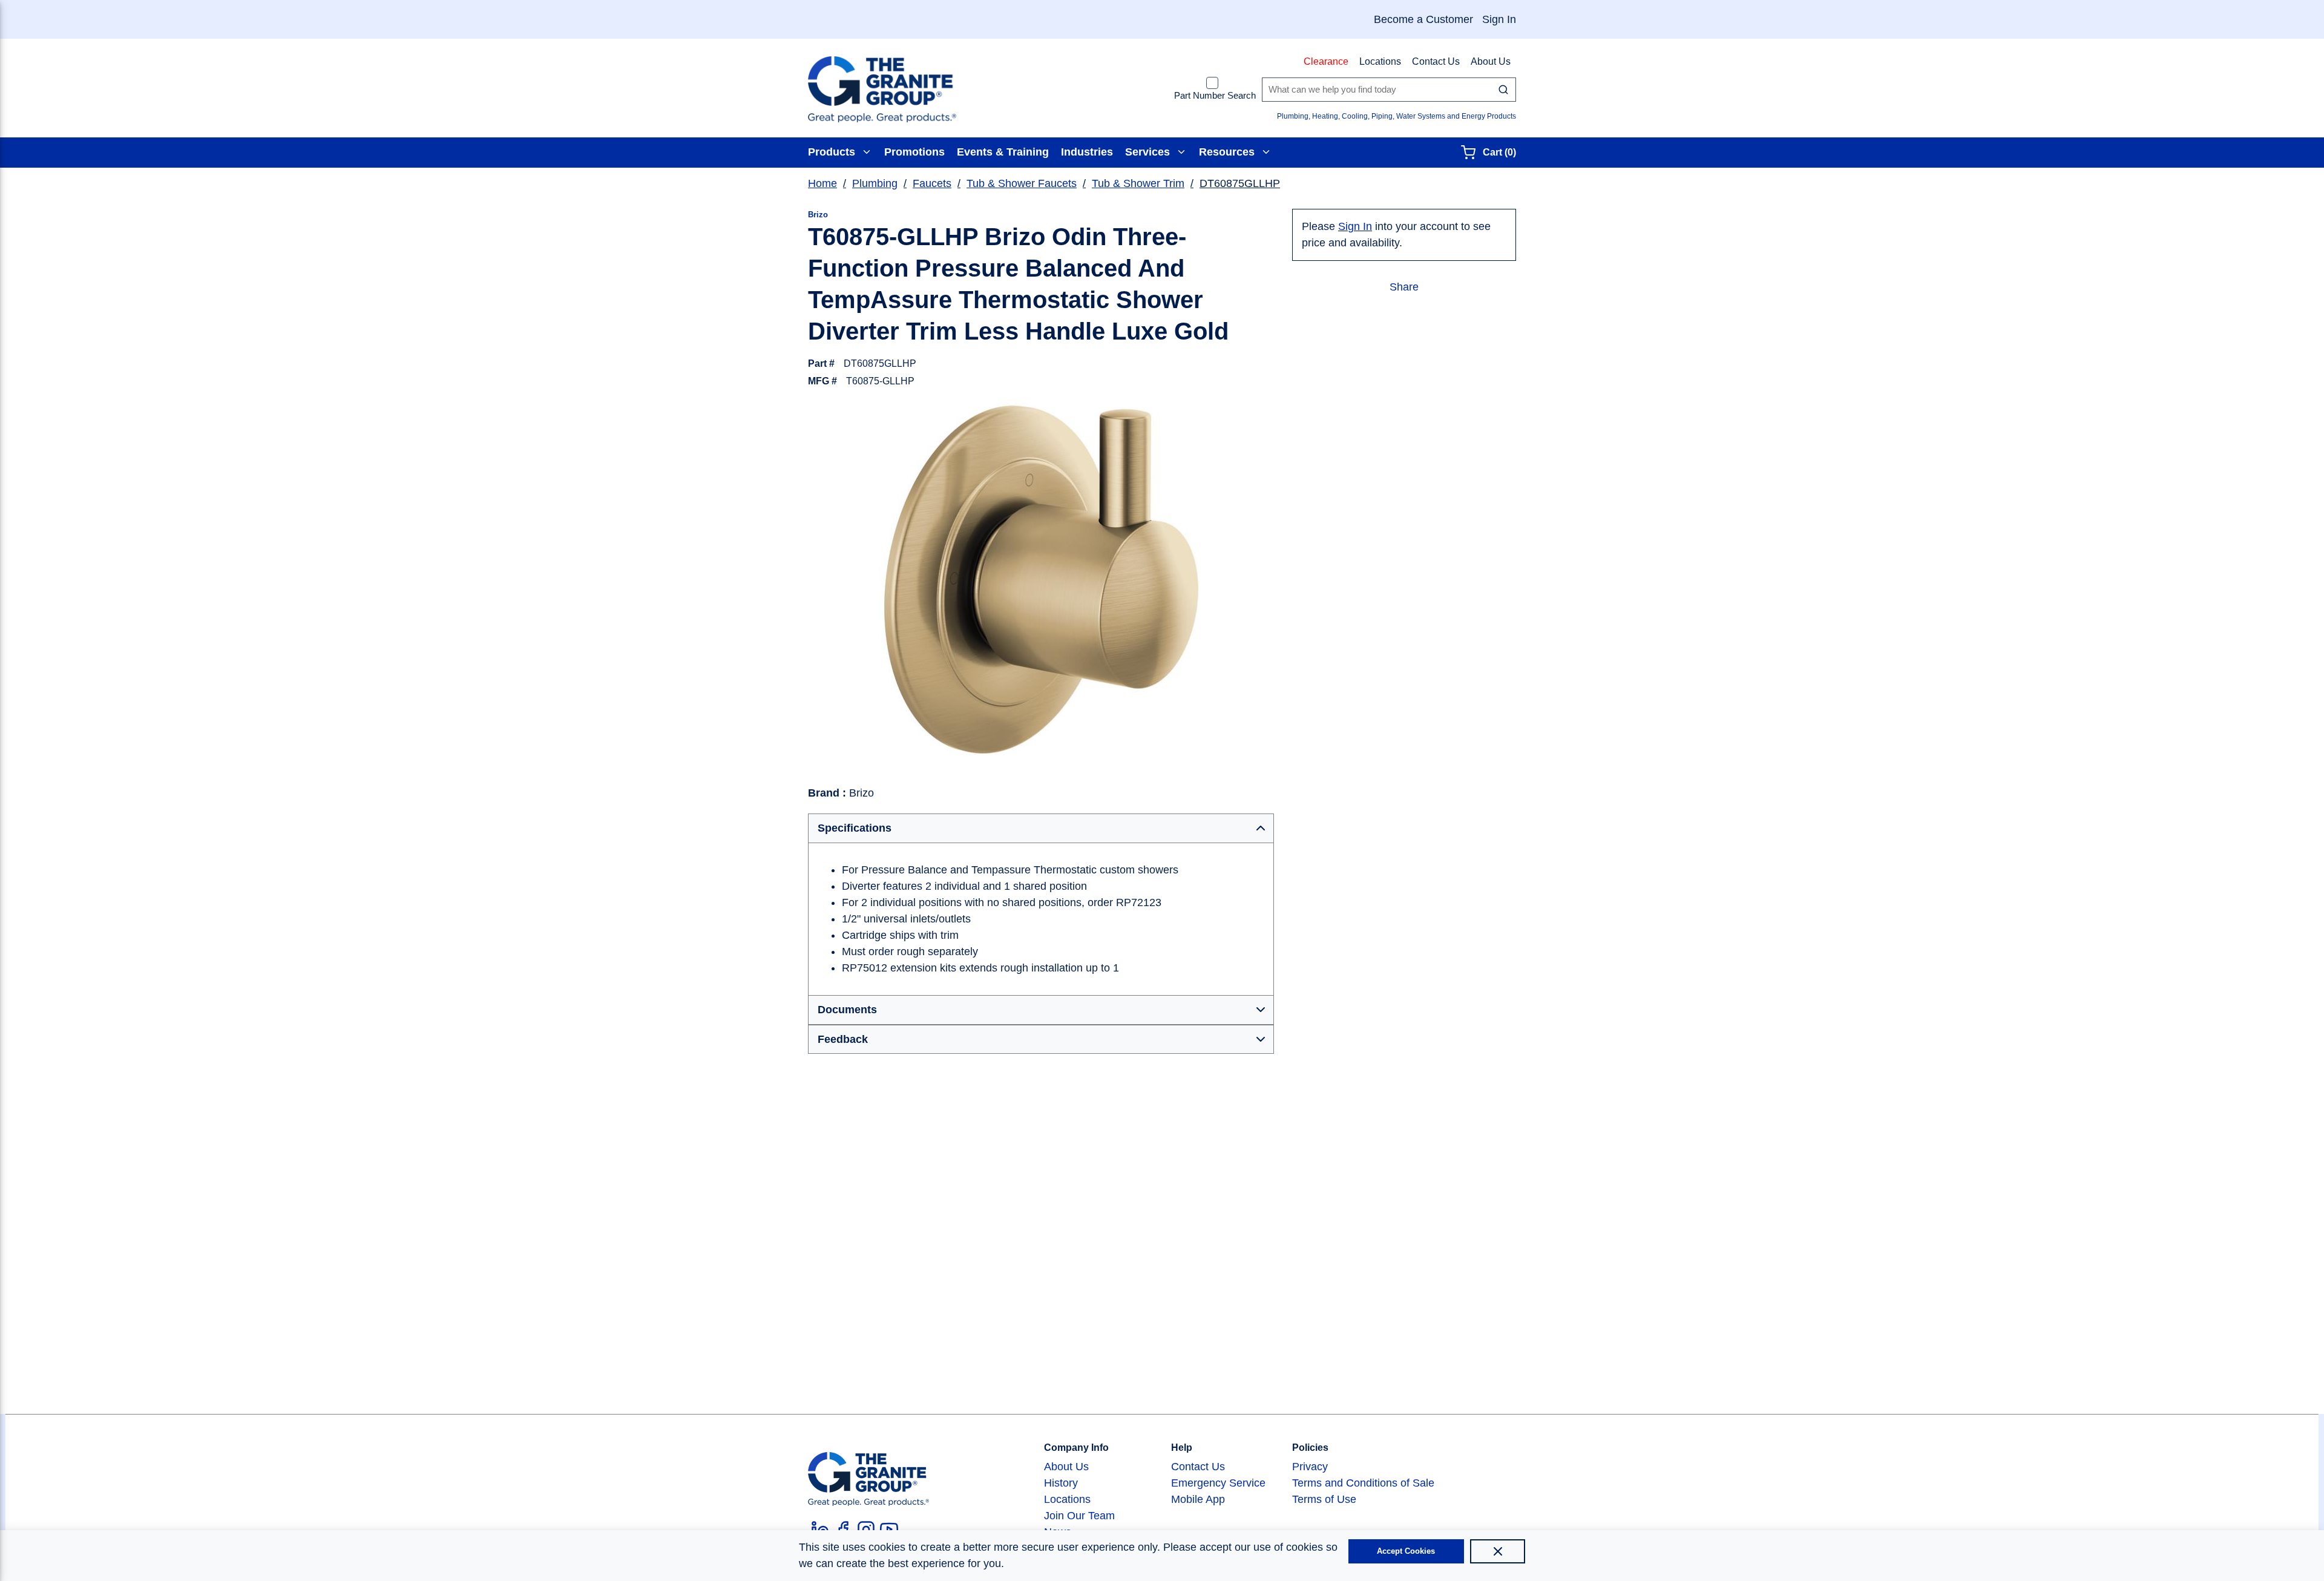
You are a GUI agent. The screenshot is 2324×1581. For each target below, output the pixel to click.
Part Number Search (1215, 95)
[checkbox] (1212, 83)
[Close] (1498, 1551)
